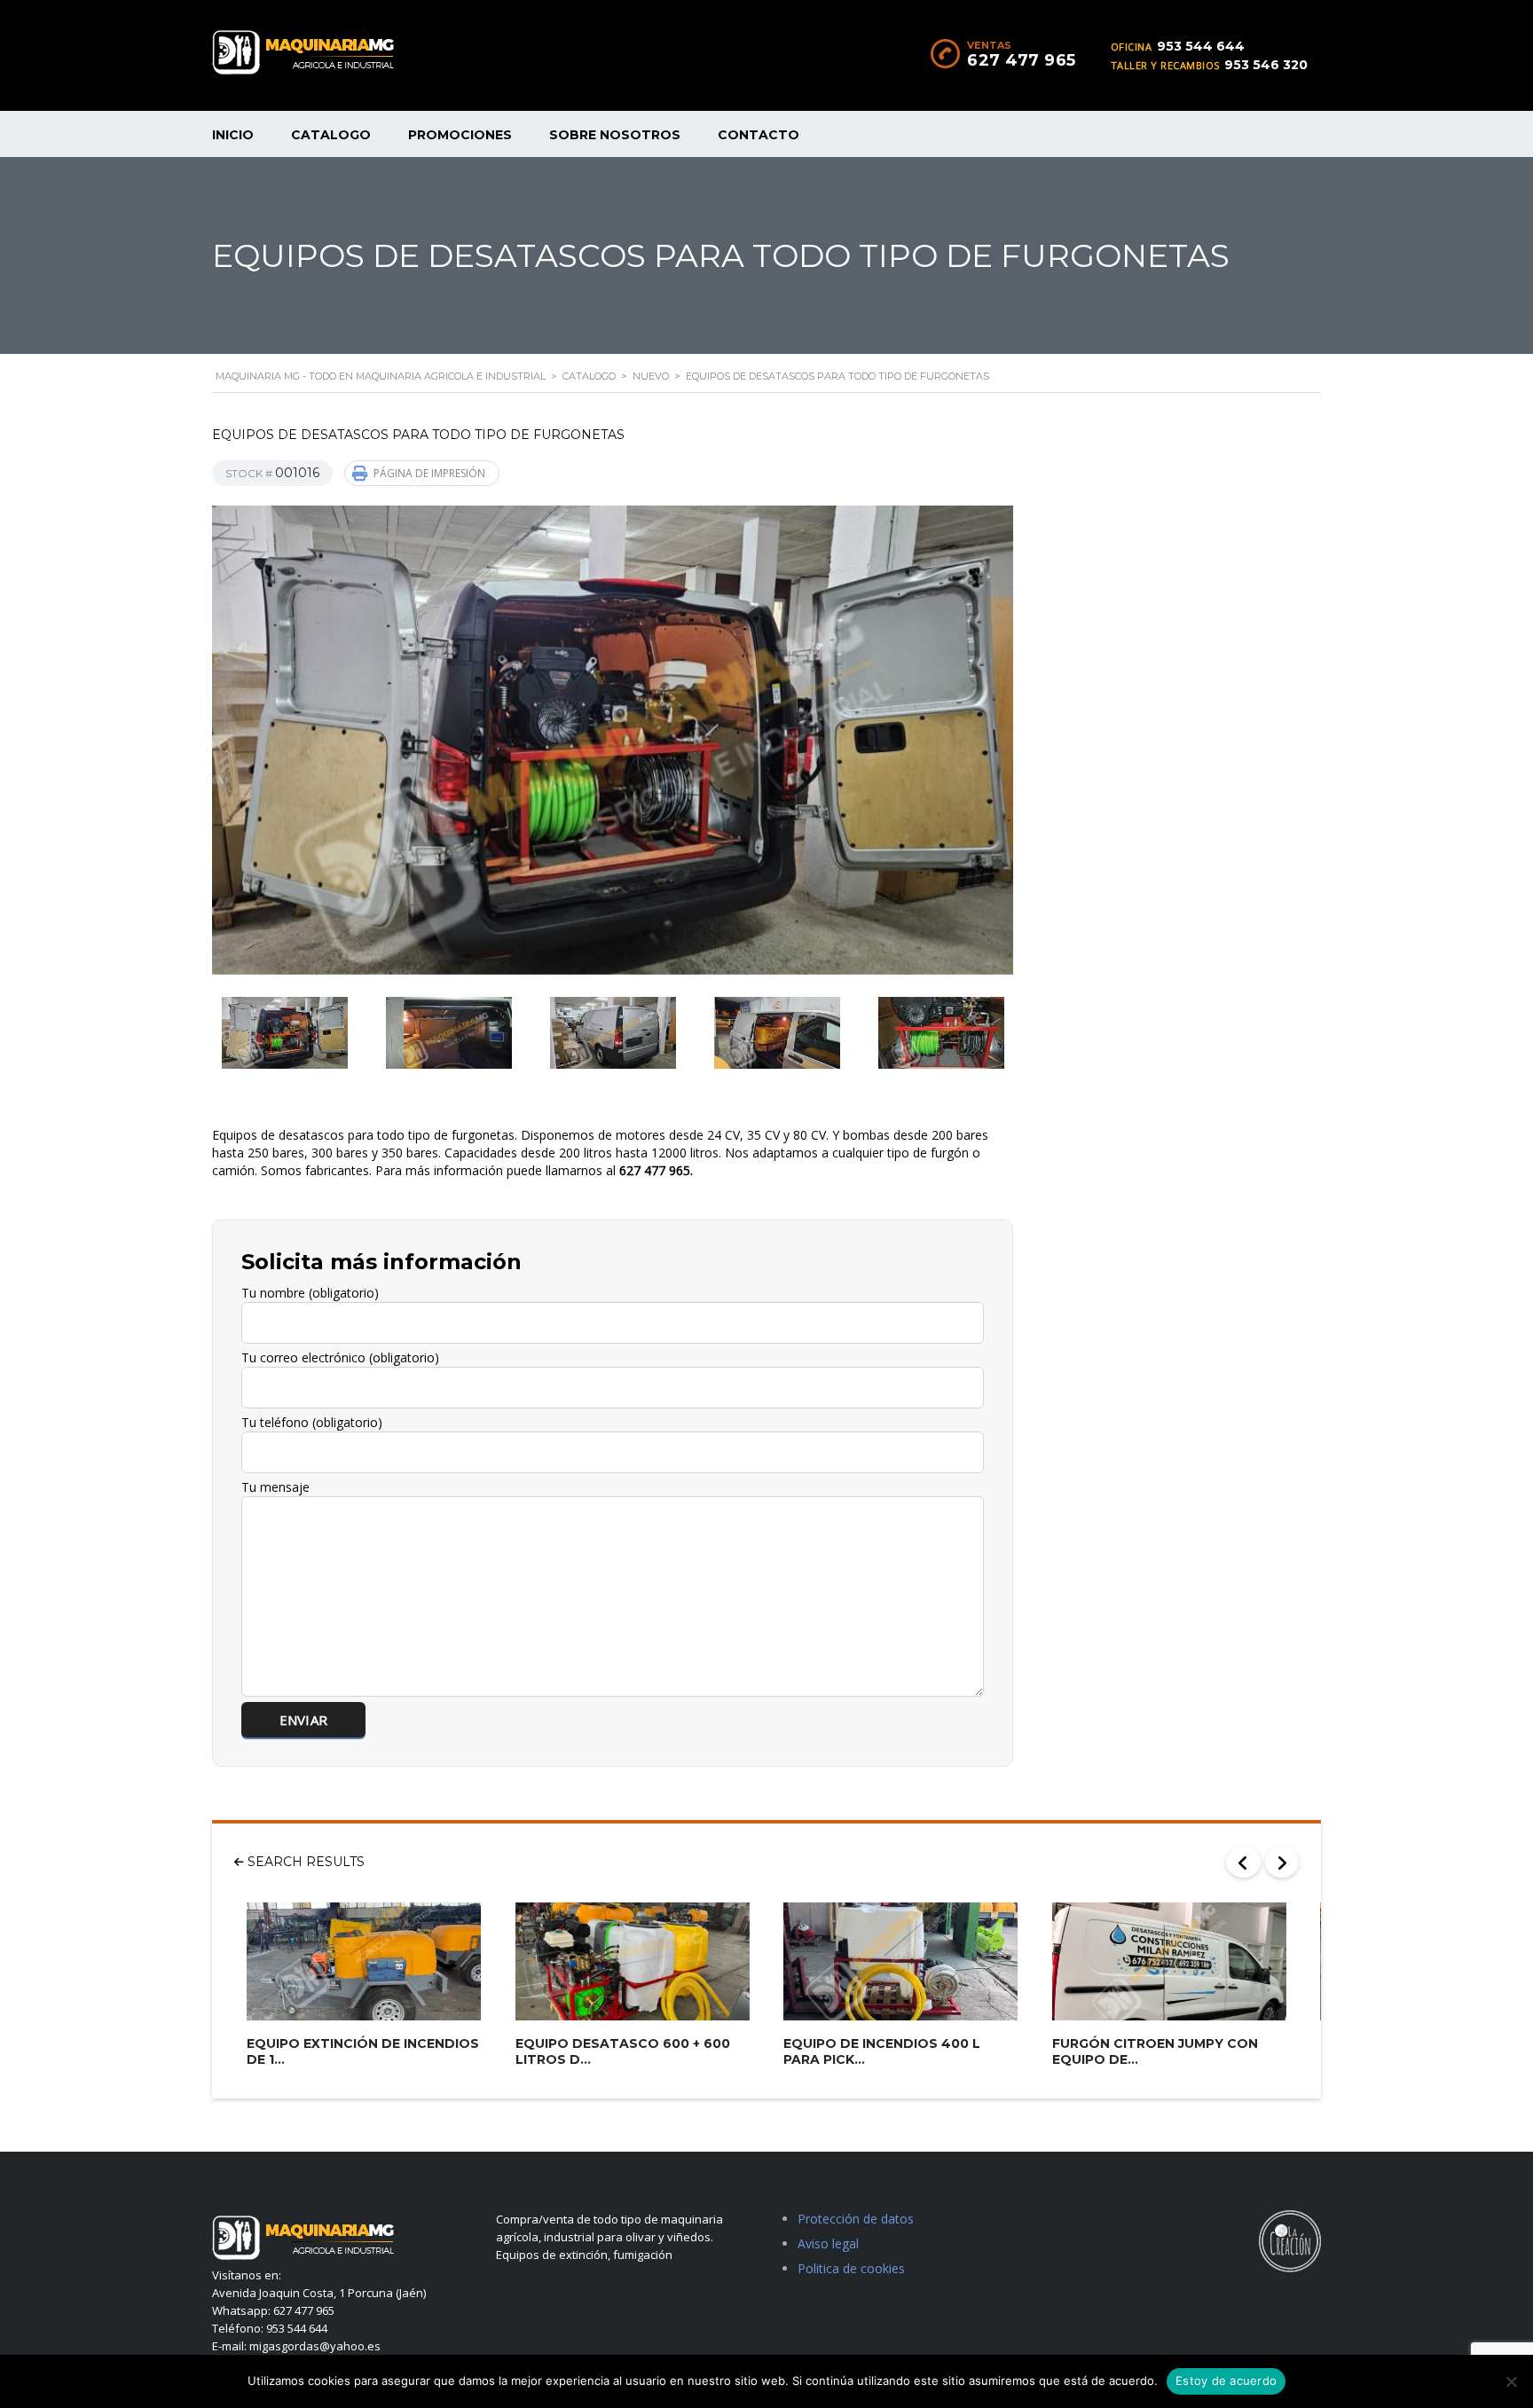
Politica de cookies (851, 2268)
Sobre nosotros (615, 135)
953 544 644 (1201, 46)
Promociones (460, 135)
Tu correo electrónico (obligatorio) (340, 1357)
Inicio (233, 135)
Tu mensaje (275, 1487)
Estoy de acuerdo (1226, 2381)
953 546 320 (1266, 65)
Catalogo (331, 135)
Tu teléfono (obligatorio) (312, 1422)
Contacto (759, 135)
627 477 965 (1022, 60)
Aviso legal (828, 2243)
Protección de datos (856, 2219)
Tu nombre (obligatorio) (310, 1293)
